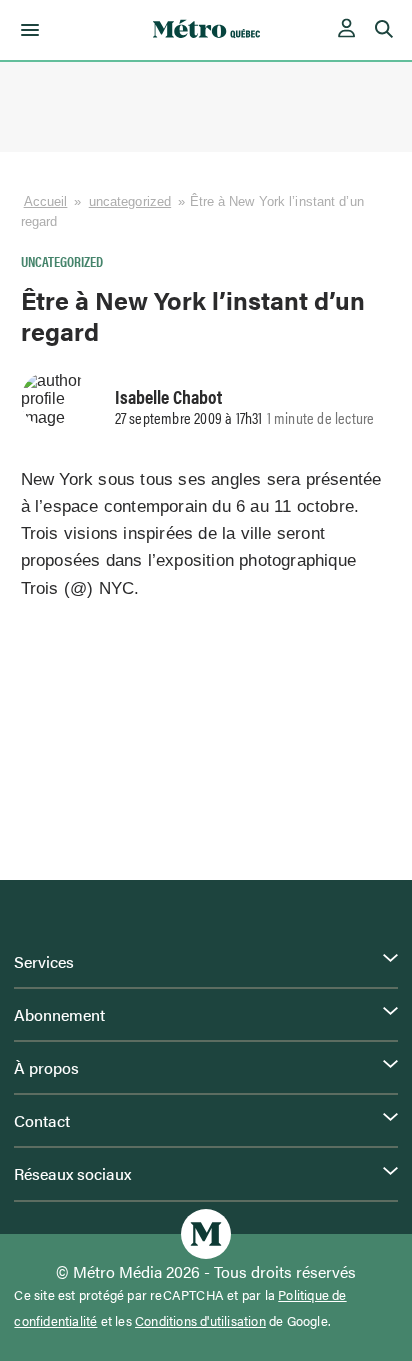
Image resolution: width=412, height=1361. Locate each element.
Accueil (46, 201)
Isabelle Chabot (168, 396)
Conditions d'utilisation (200, 1321)
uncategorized (130, 201)
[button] (26, 30)
